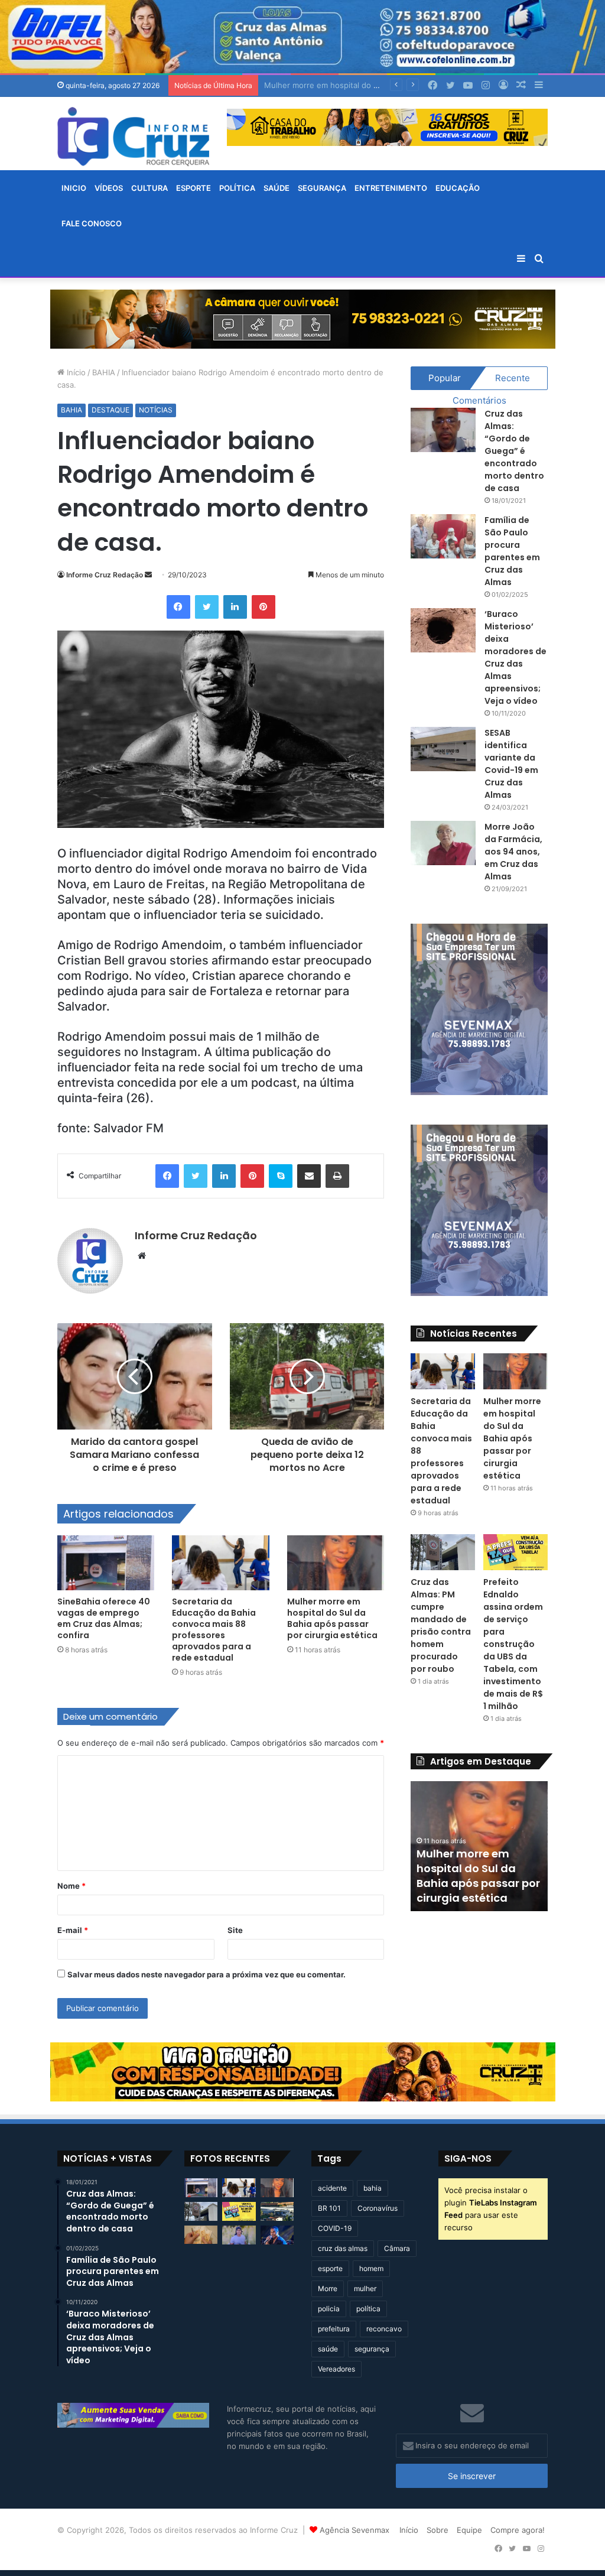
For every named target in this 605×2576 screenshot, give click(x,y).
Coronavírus (378, 2208)
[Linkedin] (235, 607)
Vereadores (336, 2369)
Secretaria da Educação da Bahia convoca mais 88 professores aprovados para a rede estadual (214, 1630)
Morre (328, 2288)
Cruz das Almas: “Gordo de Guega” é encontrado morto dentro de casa (514, 451)
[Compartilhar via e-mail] (309, 1176)
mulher (365, 2288)
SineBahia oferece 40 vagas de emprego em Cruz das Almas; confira (104, 1618)
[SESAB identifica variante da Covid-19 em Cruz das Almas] (443, 749)
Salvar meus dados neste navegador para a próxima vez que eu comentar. (206, 1974)
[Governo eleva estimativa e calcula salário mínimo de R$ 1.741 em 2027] (201, 2235)
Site (235, 1930)
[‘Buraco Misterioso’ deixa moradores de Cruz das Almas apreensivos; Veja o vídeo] (443, 630)
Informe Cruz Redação (105, 575)
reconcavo (384, 2329)
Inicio (74, 188)
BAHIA (104, 372)
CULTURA (149, 188)
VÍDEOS (109, 188)
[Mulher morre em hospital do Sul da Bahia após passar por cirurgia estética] (336, 1563)
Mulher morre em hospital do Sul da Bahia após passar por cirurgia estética (332, 1618)
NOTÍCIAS (156, 410)
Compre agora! (518, 2530)
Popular (445, 378)
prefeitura (334, 2329)
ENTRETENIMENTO (391, 188)
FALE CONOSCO (92, 223)
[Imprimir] (337, 1176)
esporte (330, 2268)
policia (329, 2309)
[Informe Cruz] (133, 137)
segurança (372, 2349)
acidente (332, 2188)
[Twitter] (207, 607)
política (368, 2309)
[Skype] (281, 1176)
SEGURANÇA (322, 188)
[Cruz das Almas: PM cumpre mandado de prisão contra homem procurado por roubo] (443, 1552)
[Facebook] (178, 607)
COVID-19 (335, 2228)
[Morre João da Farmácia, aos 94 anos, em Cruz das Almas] (443, 843)
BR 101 (329, 2208)
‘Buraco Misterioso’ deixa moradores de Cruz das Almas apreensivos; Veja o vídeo (515, 657)
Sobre (438, 2530)
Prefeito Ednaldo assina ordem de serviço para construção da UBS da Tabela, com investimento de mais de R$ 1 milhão (513, 1644)
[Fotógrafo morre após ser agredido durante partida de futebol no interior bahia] (239, 2235)
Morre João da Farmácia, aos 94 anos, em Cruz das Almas (513, 852)
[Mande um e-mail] (148, 575)
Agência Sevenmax (354, 2530)
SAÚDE (277, 188)
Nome (71, 1886)
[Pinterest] (264, 607)
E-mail (73, 1930)
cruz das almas (343, 2248)
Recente (513, 378)
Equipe (469, 2530)
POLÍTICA (237, 188)
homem (371, 2268)
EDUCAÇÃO (458, 188)
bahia (373, 2188)
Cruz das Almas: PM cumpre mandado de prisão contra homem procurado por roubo (441, 1625)
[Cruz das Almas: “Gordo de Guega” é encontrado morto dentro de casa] (443, 430)
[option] (479, 1846)
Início (75, 372)
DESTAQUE (110, 410)
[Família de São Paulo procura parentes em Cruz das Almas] (443, 536)
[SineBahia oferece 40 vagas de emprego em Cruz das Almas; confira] (106, 1563)
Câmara (397, 2248)
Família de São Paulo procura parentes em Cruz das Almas (512, 551)
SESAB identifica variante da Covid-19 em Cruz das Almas (511, 764)
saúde (328, 2349)
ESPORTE (193, 188)
